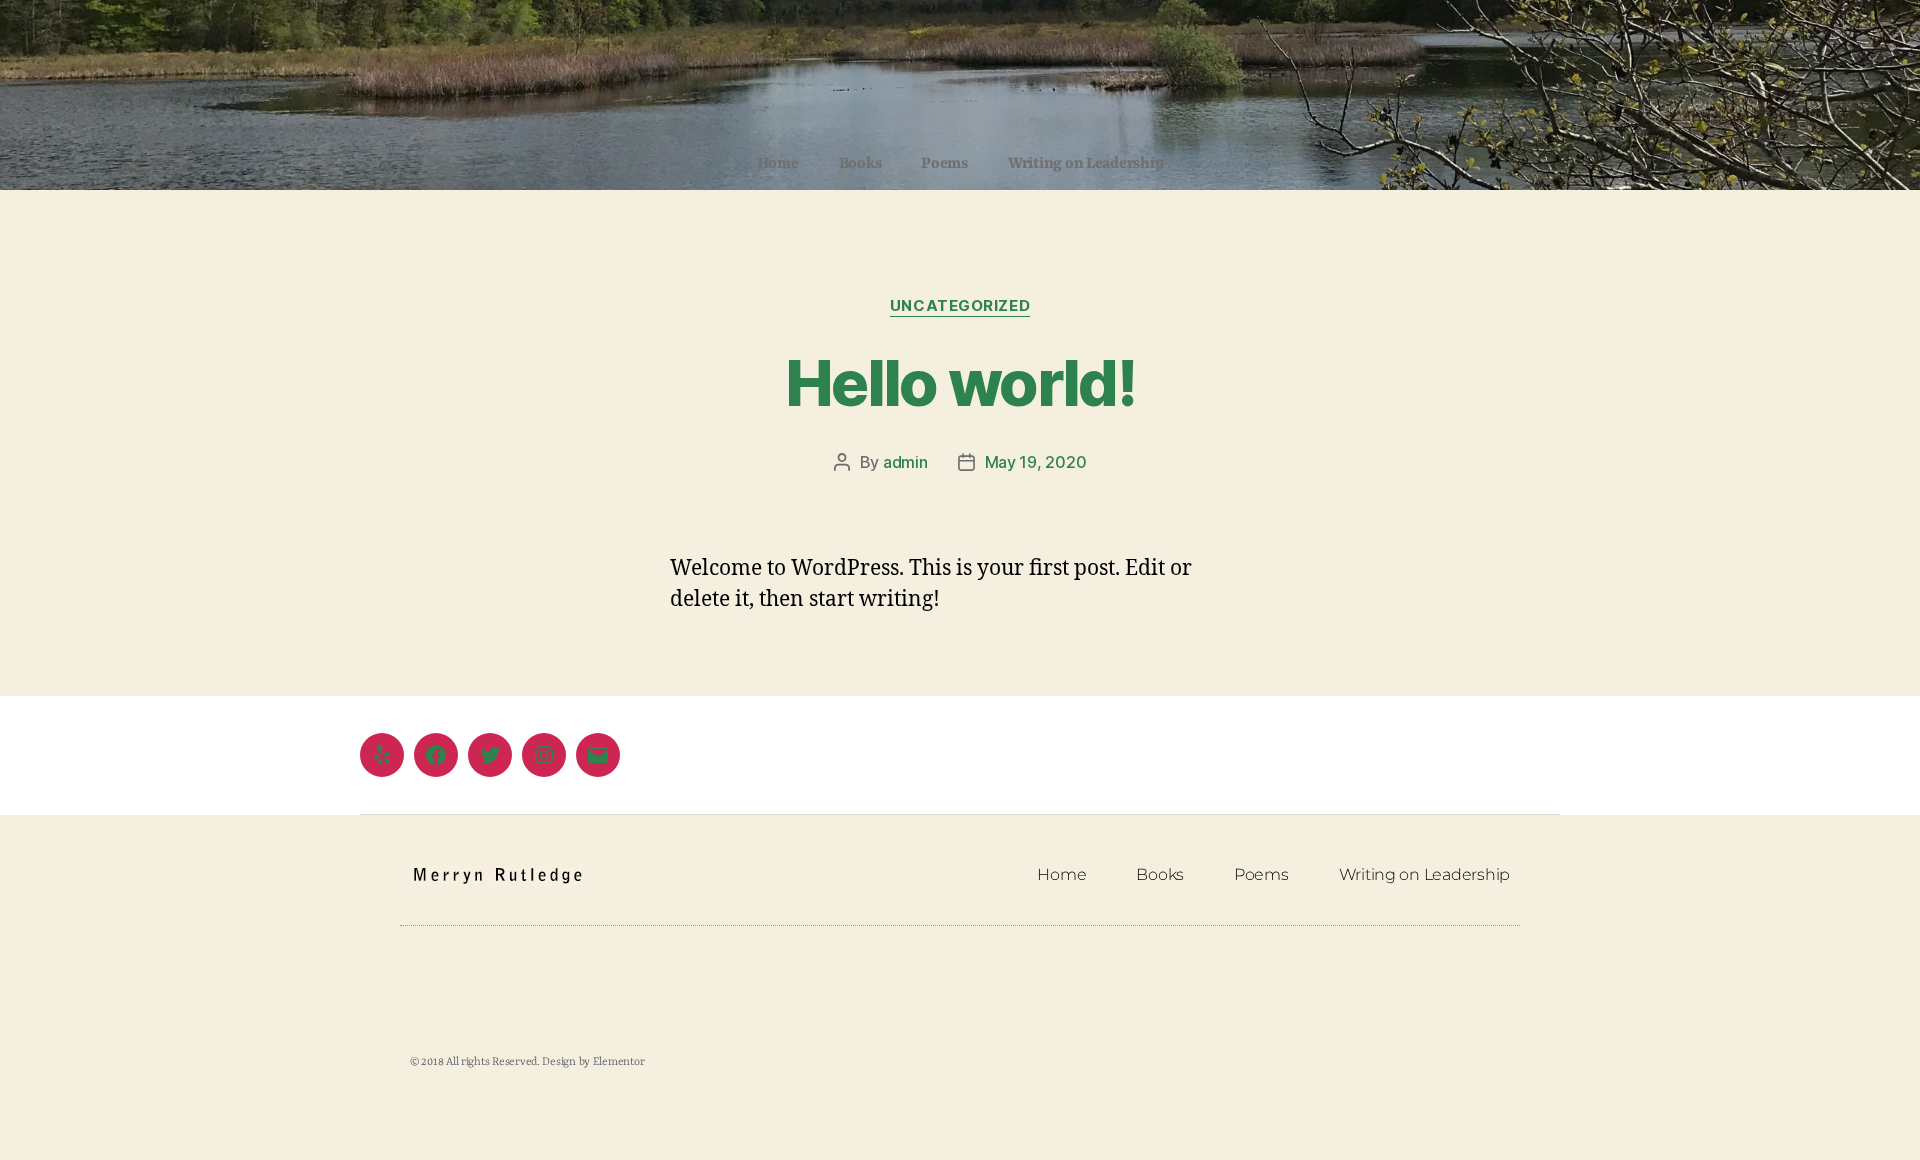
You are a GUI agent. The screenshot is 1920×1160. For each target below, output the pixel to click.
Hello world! (960, 382)
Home (778, 164)
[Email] (598, 755)
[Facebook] (436, 755)
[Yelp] (382, 755)
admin (905, 462)
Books (860, 164)
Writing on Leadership (1085, 164)
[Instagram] (544, 755)
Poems (944, 164)
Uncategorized (960, 306)
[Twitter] (490, 755)
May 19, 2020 (1036, 462)
